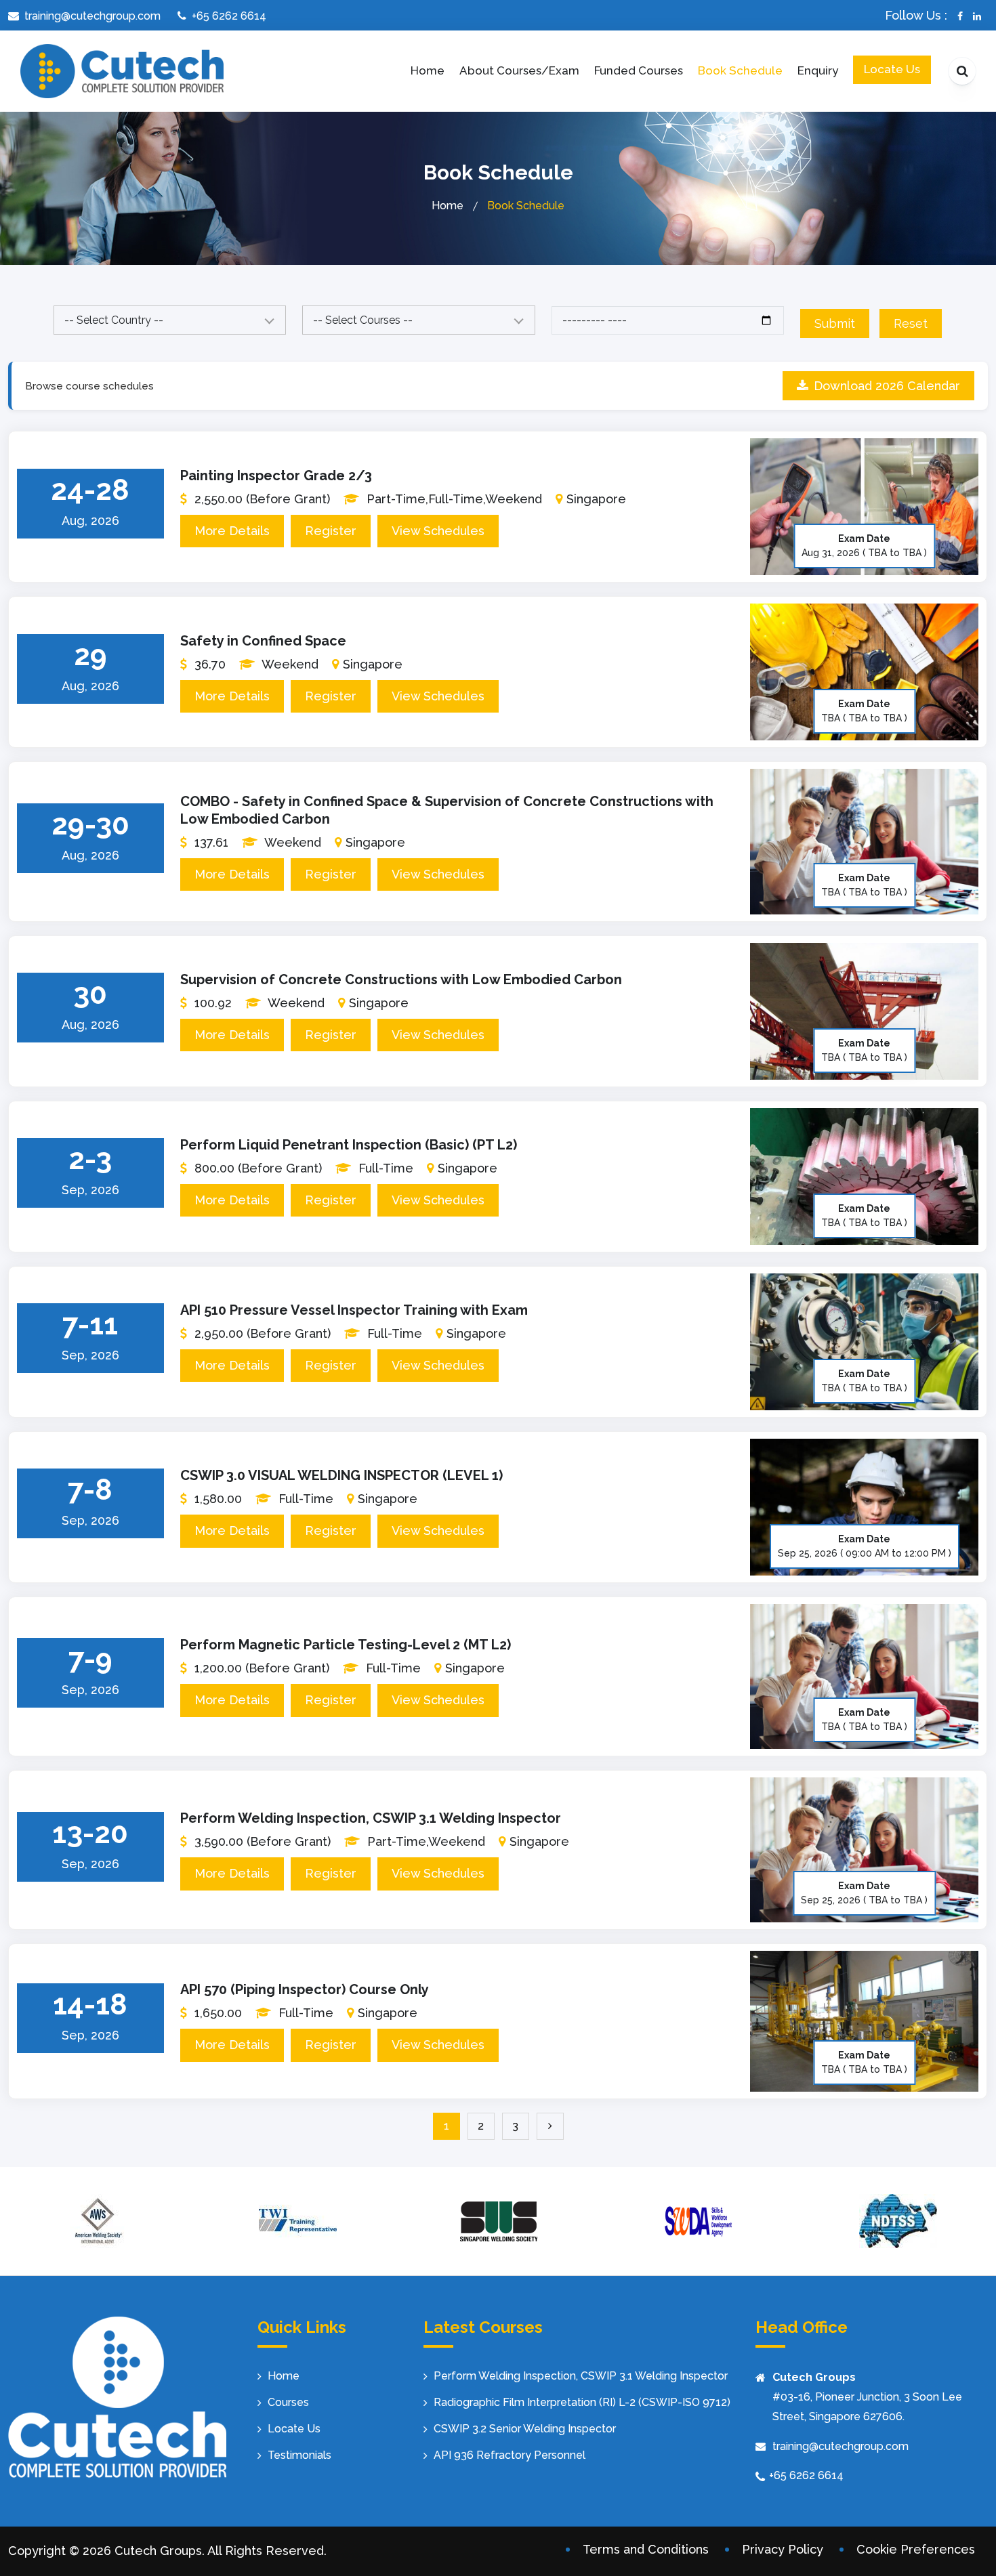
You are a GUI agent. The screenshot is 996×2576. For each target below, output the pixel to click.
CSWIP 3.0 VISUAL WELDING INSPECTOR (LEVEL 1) (341, 1475)
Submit (835, 323)
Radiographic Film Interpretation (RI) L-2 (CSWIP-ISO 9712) (582, 2402)
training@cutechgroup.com (841, 2446)
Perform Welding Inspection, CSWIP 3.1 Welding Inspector (371, 1818)
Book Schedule (740, 70)
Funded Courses (639, 70)
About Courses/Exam (519, 70)
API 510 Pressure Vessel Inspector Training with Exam (354, 1310)
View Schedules (438, 531)
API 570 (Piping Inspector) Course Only (305, 1989)
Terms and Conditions (646, 2549)
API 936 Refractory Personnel (510, 2455)
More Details (232, 531)
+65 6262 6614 (806, 2475)
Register (331, 531)
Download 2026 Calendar (887, 386)
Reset (911, 323)
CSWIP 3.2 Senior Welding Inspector (525, 2429)
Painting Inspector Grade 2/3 (276, 476)
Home (428, 70)
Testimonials (299, 2455)
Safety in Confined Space (263, 641)
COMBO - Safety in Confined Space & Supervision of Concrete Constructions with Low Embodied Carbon (447, 810)
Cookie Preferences (916, 2549)
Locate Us (892, 69)
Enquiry (818, 70)
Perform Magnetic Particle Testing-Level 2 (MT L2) (346, 1645)
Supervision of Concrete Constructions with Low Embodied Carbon (401, 979)
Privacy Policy (783, 2549)
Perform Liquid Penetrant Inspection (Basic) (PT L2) (349, 1145)
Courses (288, 2402)
